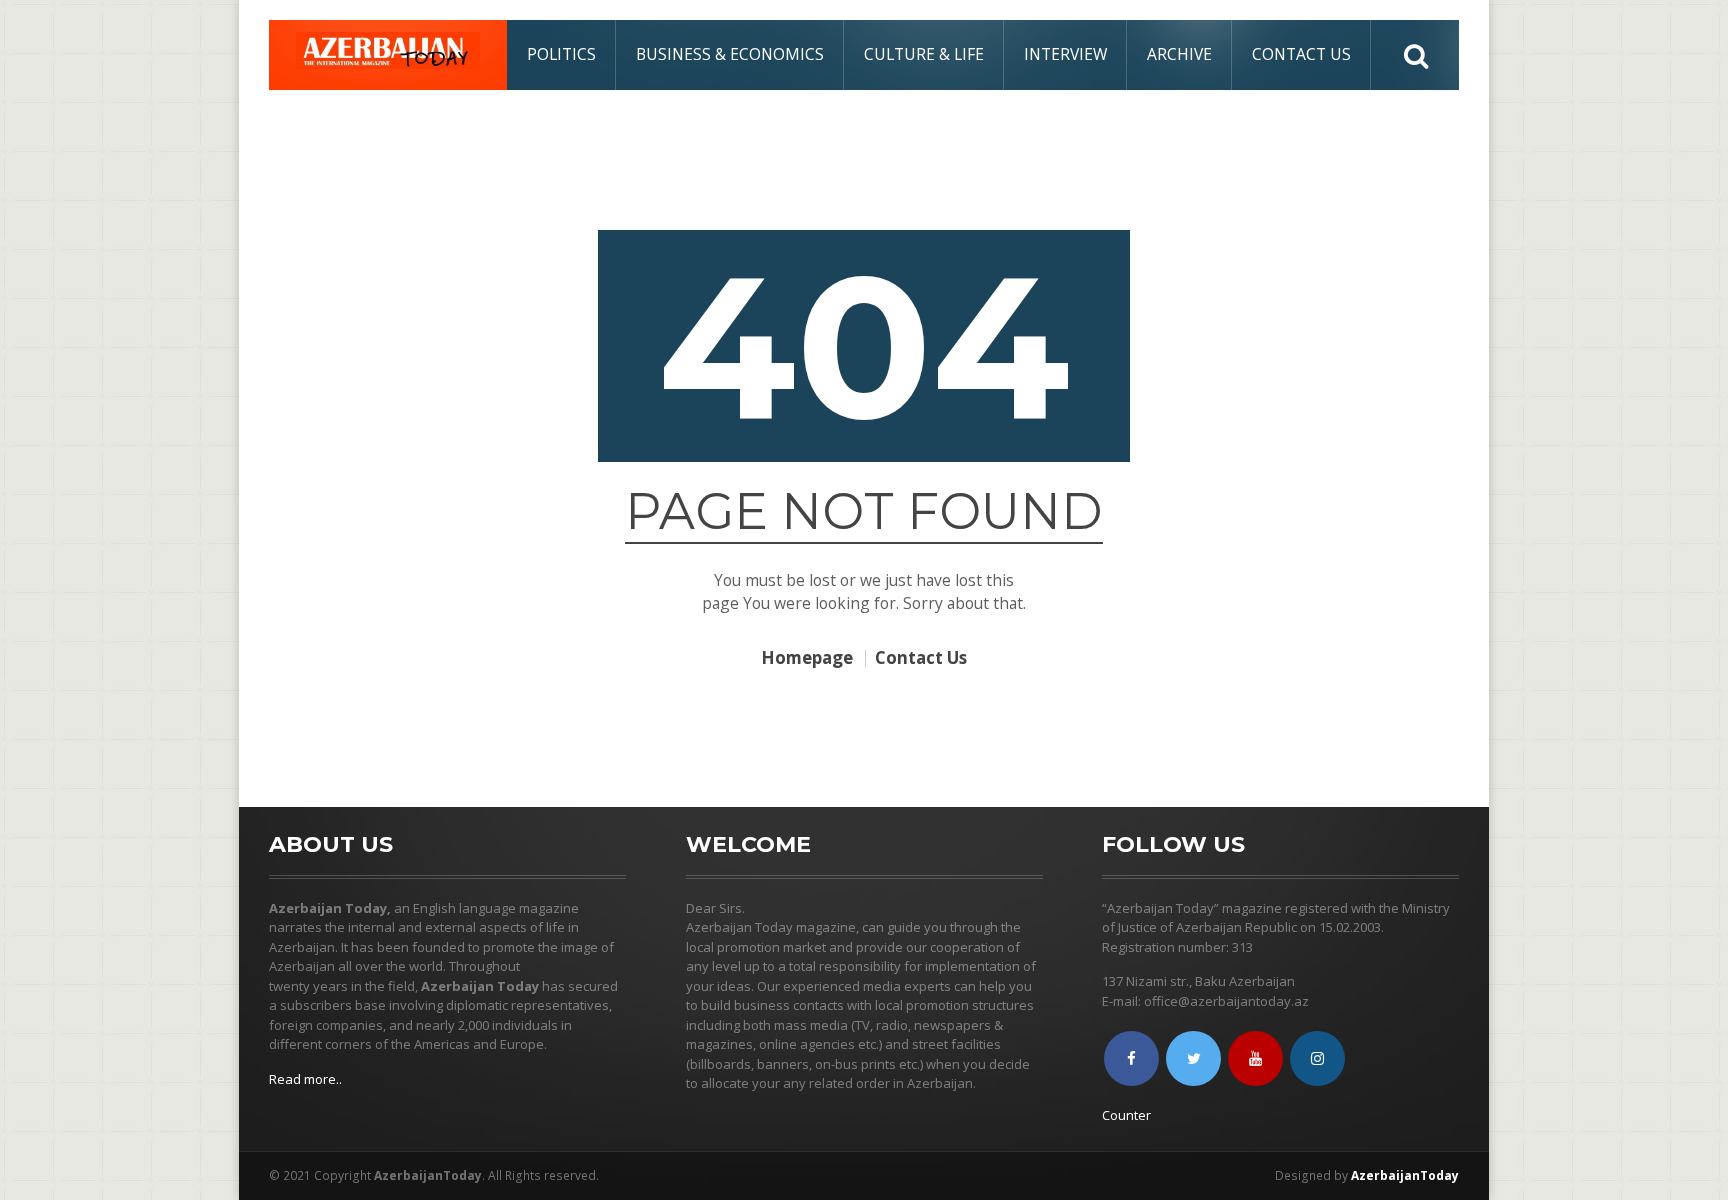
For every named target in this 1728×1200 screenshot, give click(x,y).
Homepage (807, 658)
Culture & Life (924, 54)
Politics (561, 54)
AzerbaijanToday (1405, 1175)
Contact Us (1301, 54)
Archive (1179, 54)
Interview (1065, 54)
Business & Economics (730, 54)
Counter (1126, 1115)
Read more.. (305, 1079)
